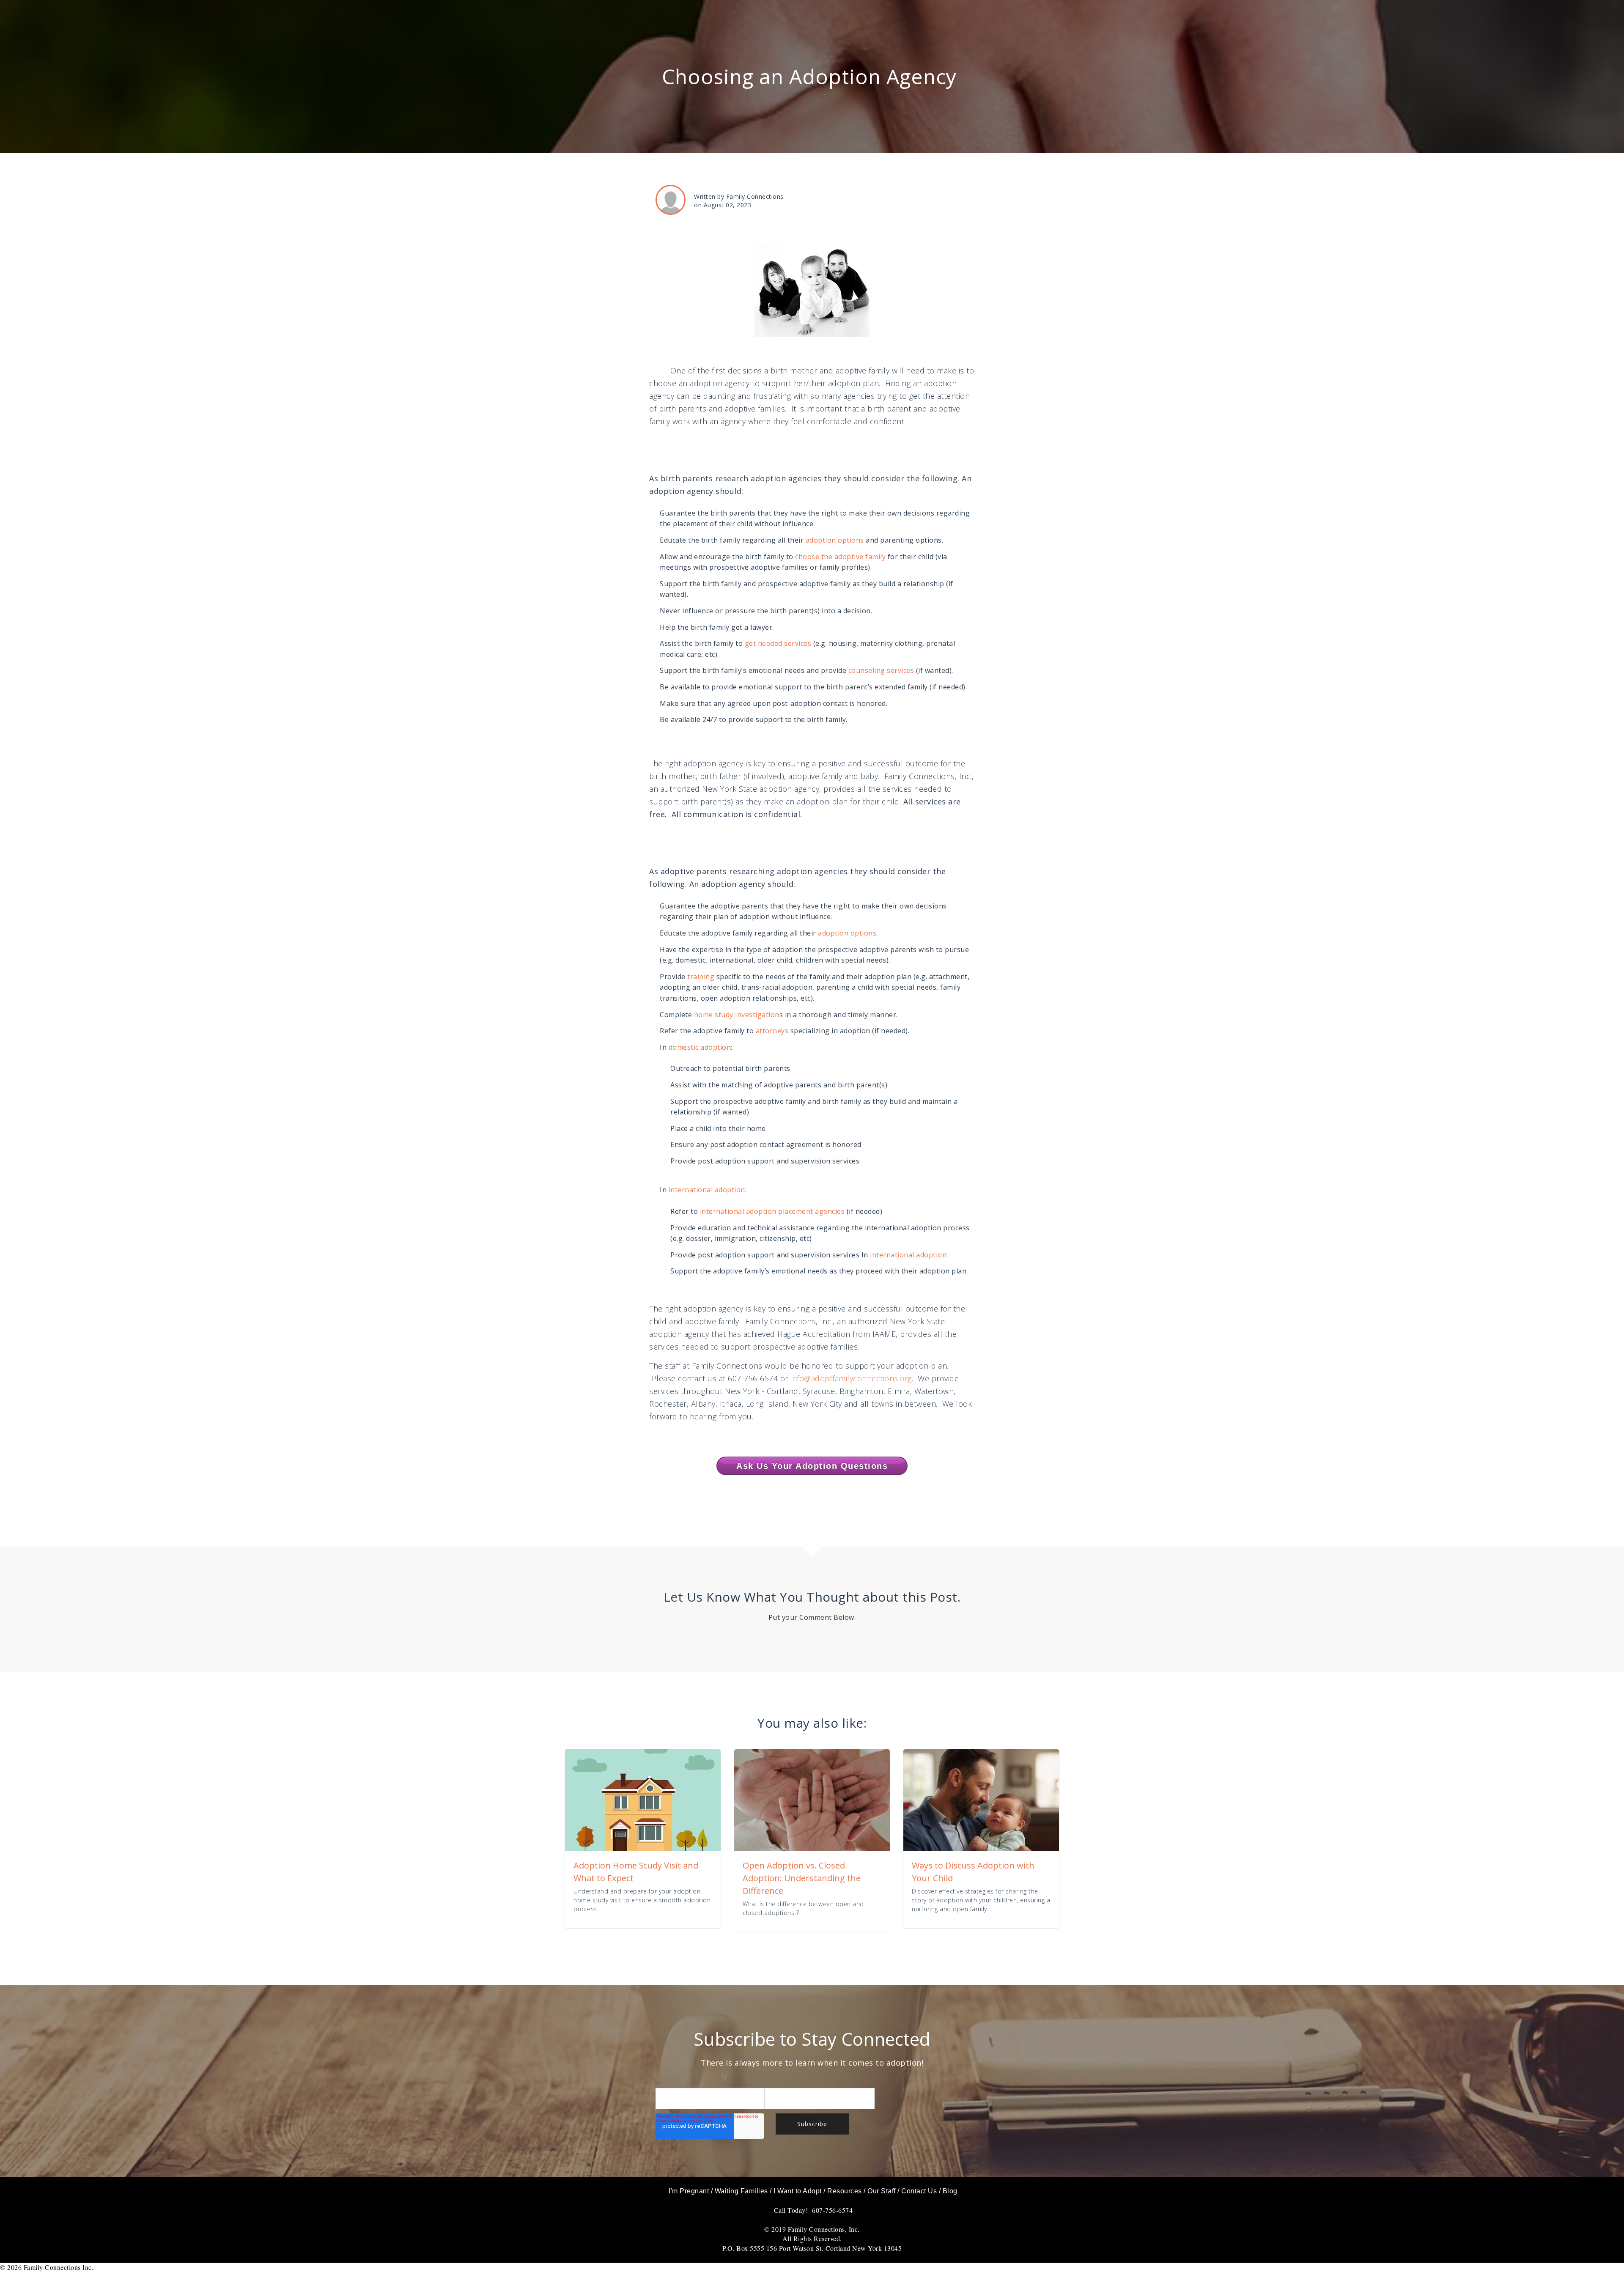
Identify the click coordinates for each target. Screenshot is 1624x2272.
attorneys (772, 1031)
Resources (845, 2191)
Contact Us (919, 2191)
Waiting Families (741, 2191)
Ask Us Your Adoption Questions (812, 1466)
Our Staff (882, 2191)
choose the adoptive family (840, 557)
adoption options (835, 540)
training (701, 977)
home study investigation (737, 1015)
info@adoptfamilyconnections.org (851, 1378)
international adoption (706, 1190)
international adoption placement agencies (773, 1211)
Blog (950, 2191)
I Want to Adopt (798, 2191)
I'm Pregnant (689, 2191)
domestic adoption (700, 1047)
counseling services (881, 670)
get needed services (778, 643)
